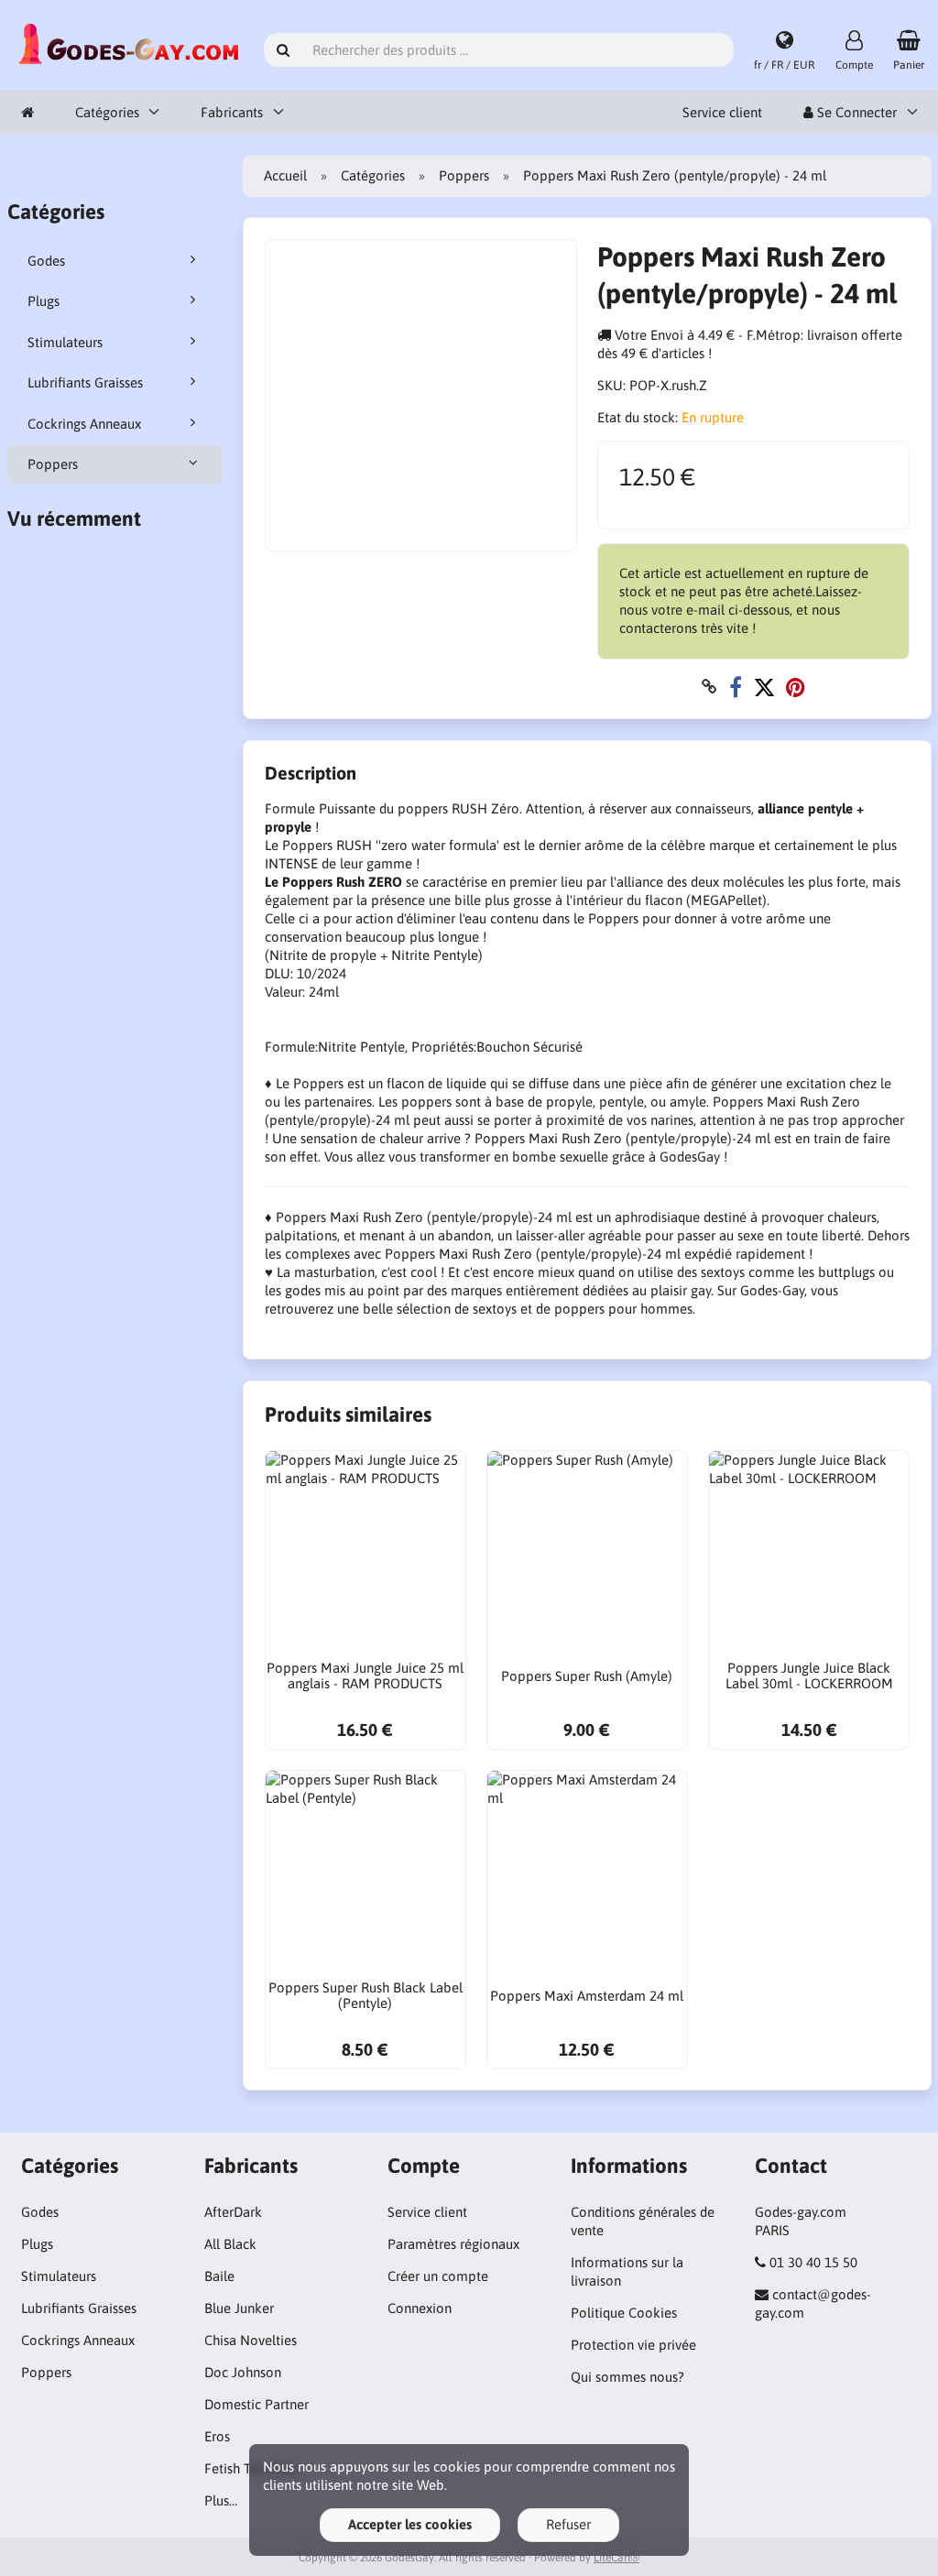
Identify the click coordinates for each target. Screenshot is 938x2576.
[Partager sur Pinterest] (796, 687)
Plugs (44, 301)
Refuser (568, 2524)
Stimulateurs (65, 342)
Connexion (420, 2308)
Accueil (285, 175)
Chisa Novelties (251, 2340)
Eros (217, 2436)
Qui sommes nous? (627, 2377)
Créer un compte (438, 2276)
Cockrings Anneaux (84, 424)
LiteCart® (616, 2558)
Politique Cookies (624, 2313)
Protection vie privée (633, 2345)
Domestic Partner (256, 2404)
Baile (219, 2276)
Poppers (53, 464)
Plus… (221, 2500)
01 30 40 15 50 (813, 2262)
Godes (46, 261)
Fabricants (232, 112)
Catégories (107, 112)
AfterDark (233, 2212)
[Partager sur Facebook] (736, 687)
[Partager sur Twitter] (764, 687)
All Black (230, 2244)
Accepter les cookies (410, 2524)
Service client (722, 112)
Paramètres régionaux (453, 2244)
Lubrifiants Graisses (85, 382)
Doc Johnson (243, 2372)
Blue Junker (239, 2308)
